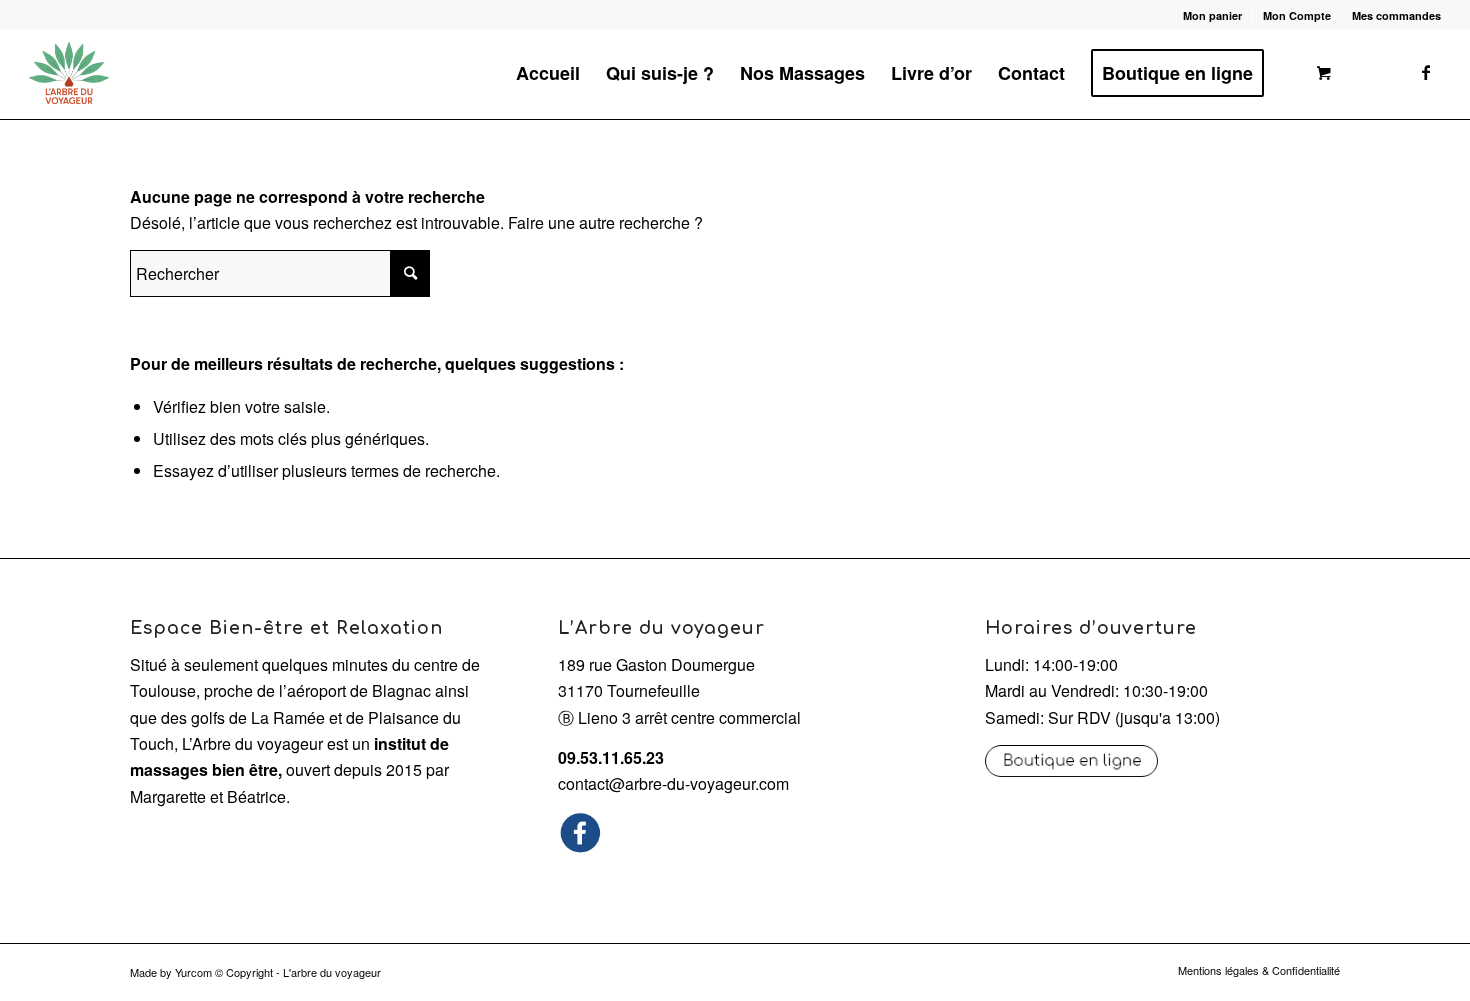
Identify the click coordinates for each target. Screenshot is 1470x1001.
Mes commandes (1396, 15)
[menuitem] (1213, 15)
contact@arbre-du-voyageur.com (673, 783)
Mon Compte (1297, 15)
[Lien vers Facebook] (1426, 72)
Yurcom (193, 972)
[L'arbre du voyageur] (69, 73)
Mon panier (1212, 15)
